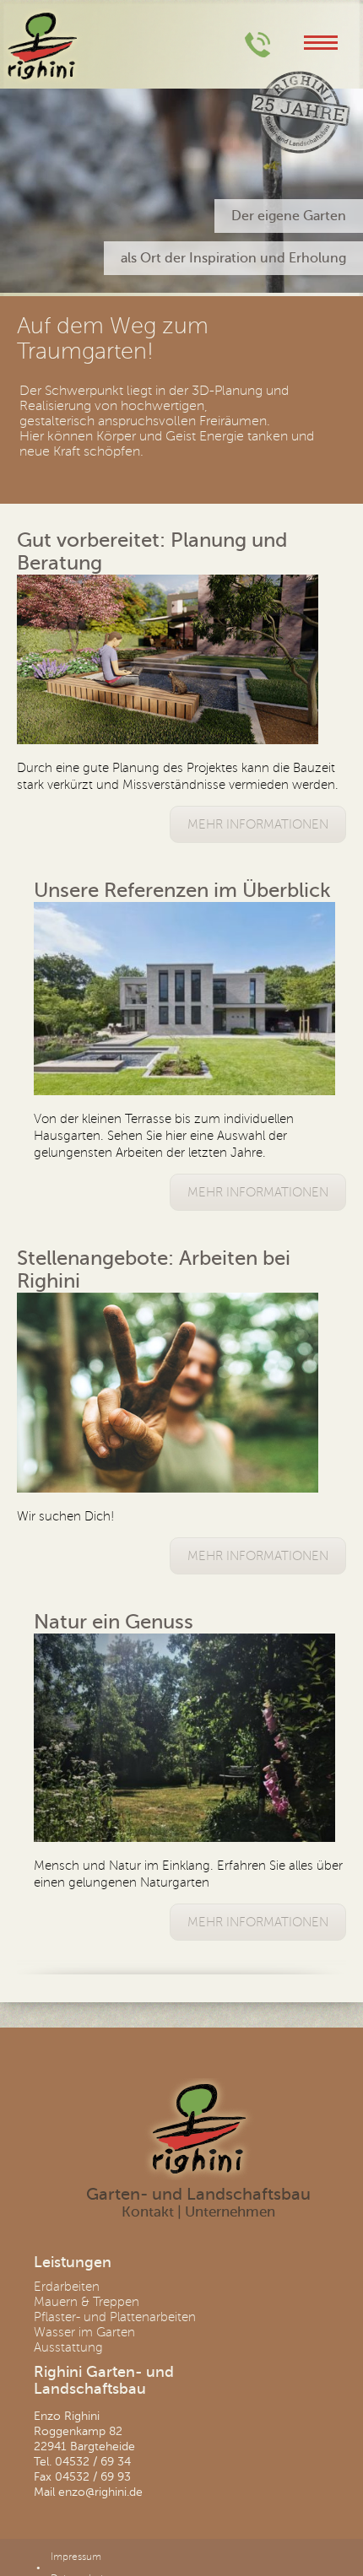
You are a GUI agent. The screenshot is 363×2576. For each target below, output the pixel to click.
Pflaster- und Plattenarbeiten (115, 2317)
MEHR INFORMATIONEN (258, 824)
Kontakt (148, 2212)
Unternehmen (230, 2212)
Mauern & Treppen (87, 2302)
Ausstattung (68, 2347)
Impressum (76, 2557)
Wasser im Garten (84, 2332)
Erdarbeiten (67, 2287)
